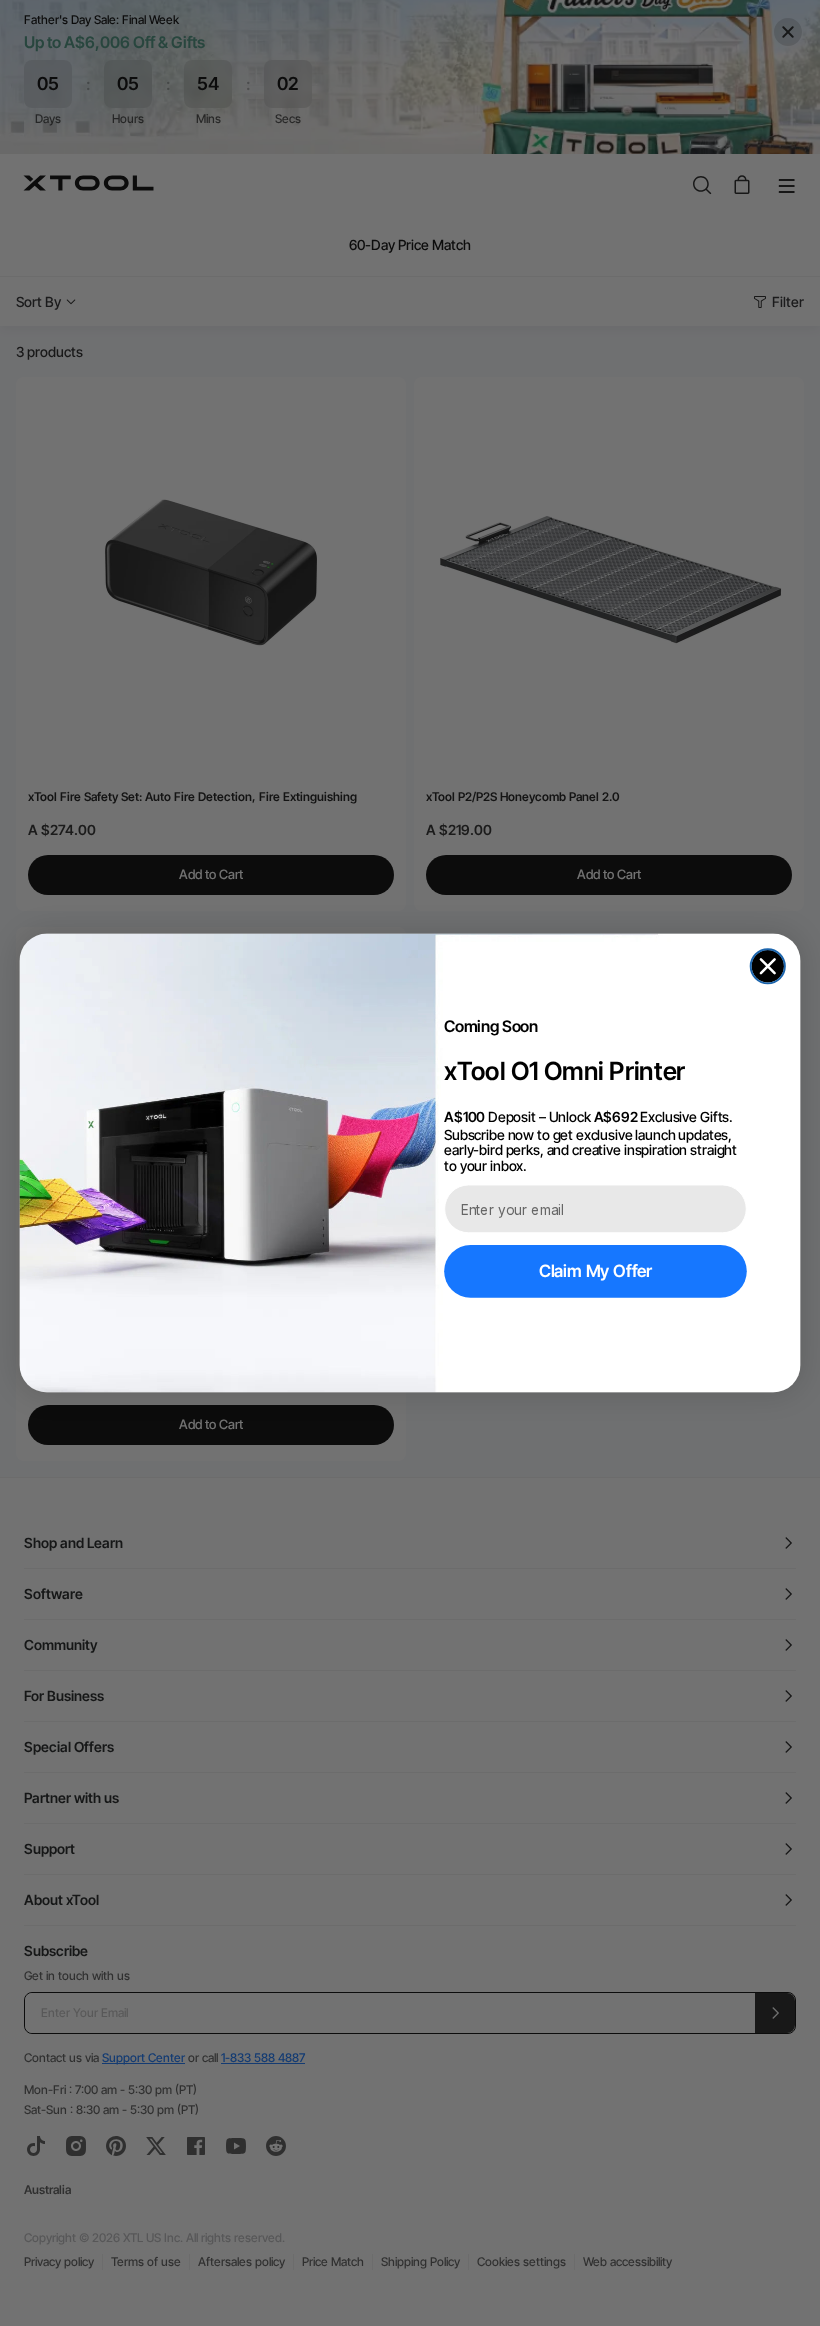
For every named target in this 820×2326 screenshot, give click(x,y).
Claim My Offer (595, 1271)
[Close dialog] (768, 966)
